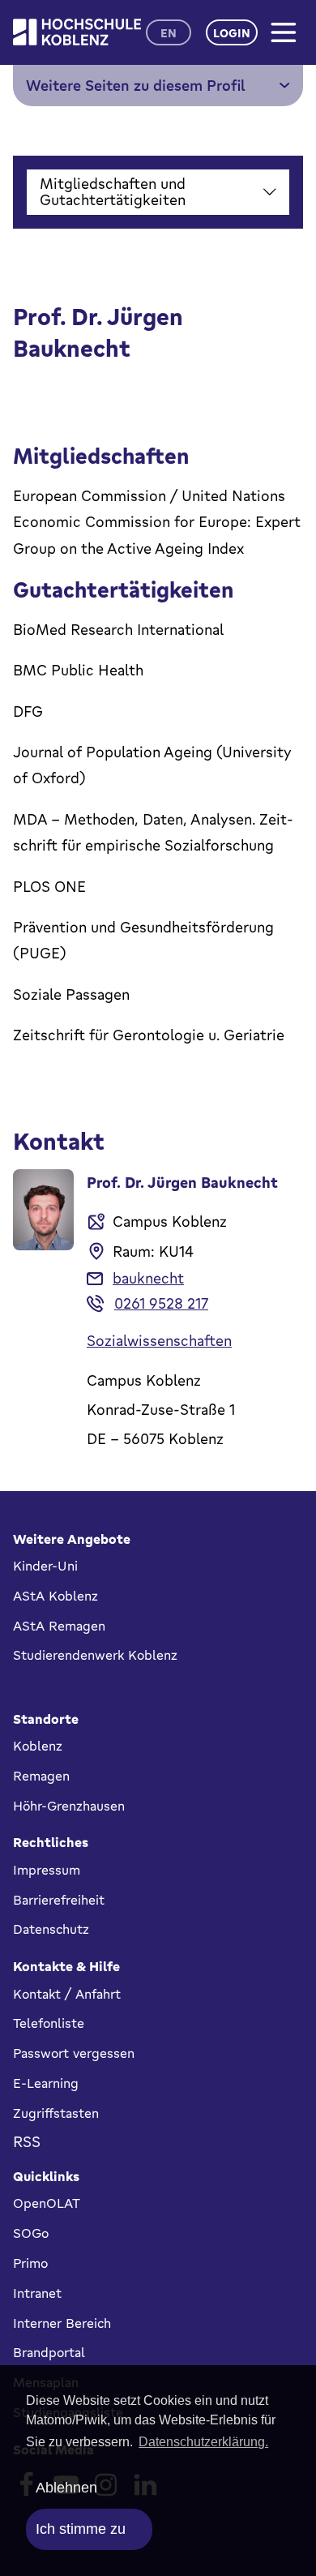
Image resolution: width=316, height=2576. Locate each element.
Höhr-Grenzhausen (69, 1806)
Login (232, 33)
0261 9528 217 (161, 1303)
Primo (30, 2263)
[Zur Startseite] (77, 32)
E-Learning (46, 2083)
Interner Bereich (62, 2323)
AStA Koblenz (56, 1596)
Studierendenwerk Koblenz (95, 1655)
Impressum (47, 1870)
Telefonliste (49, 2023)
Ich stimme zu (81, 2529)
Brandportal (49, 2352)
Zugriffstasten (56, 2113)
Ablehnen (66, 2488)
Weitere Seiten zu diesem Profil (136, 85)
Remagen (41, 1776)
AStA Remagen (59, 1626)
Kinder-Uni (45, 1566)
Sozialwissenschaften (159, 1340)
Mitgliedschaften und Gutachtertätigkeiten (113, 191)
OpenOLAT (47, 2203)
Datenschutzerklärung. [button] (203, 2442)
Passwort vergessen (74, 2053)
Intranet (37, 2293)
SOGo (31, 2233)
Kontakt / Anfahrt (67, 1994)
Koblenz (38, 1746)
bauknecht (148, 1278)
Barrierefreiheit (59, 1900)
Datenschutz (51, 1929)
